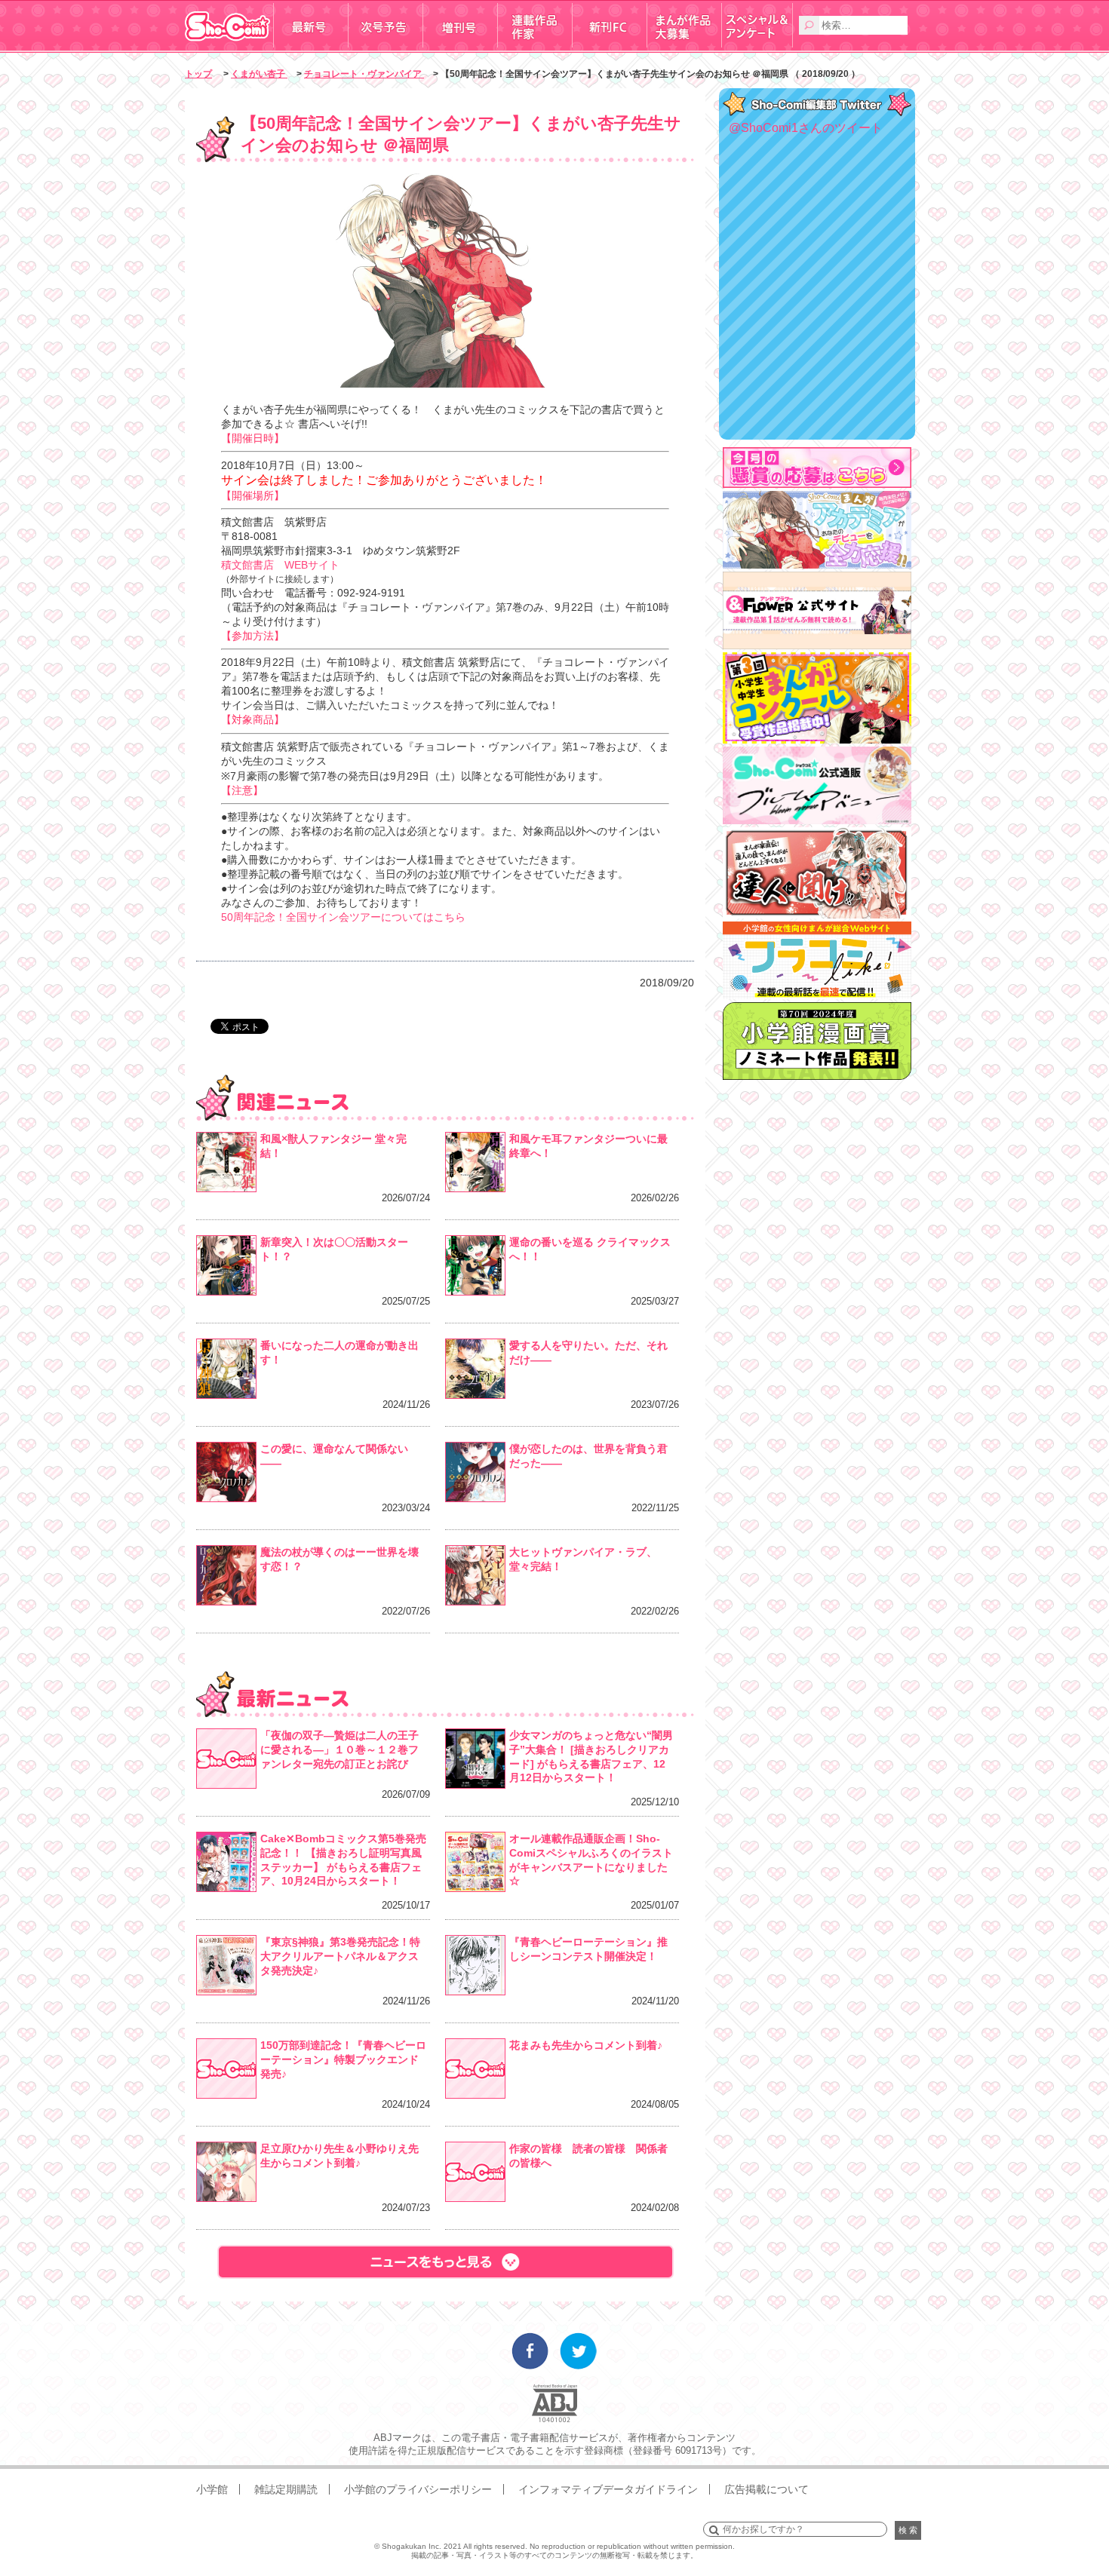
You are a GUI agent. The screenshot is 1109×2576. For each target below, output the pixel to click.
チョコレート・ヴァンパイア (364, 74)
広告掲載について (766, 2489)
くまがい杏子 (259, 74)
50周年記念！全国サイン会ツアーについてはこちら (343, 917)
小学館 (212, 2489)
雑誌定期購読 (286, 2489)
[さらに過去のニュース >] (445, 2262)
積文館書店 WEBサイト (280, 565)
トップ (198, 74)
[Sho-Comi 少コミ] (229, 48)
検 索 (908, 2530)
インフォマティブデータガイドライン (608, 2489)
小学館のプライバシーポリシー (418, 2489)
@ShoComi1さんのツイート (806, 128)
